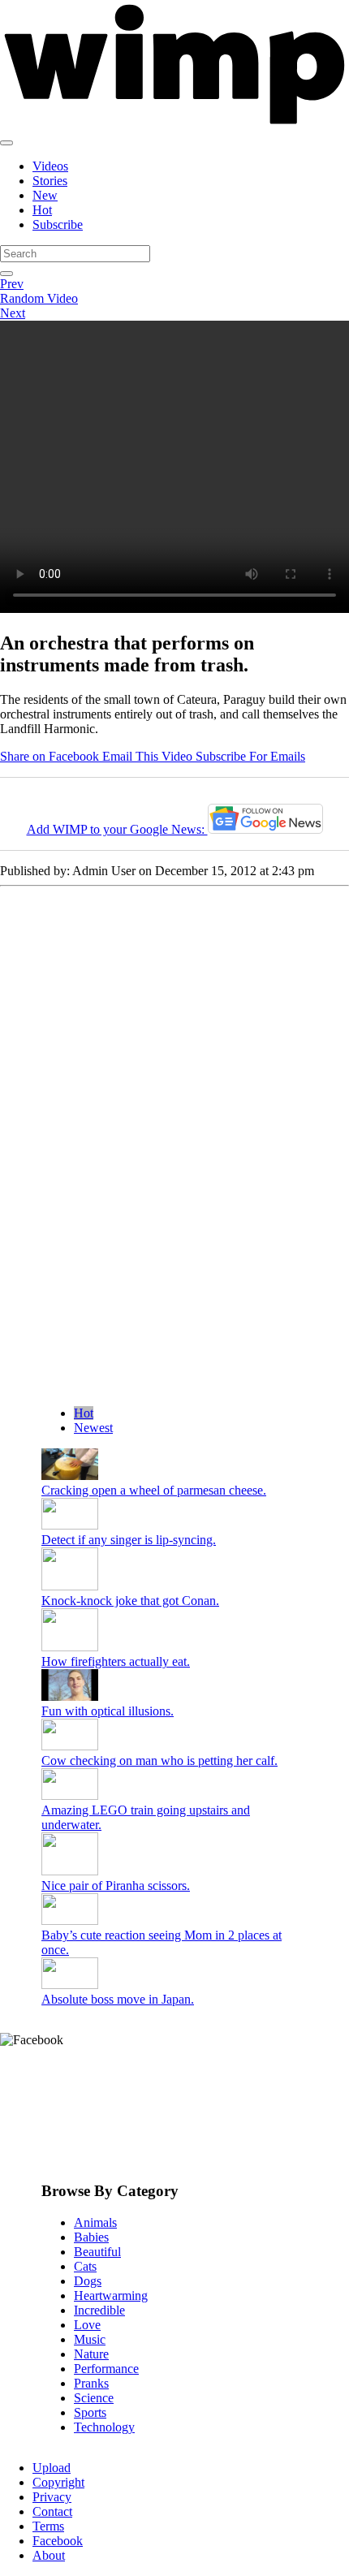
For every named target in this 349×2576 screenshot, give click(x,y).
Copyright (58, 2482)
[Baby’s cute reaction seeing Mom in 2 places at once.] (70, 1920)
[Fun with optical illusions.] (70, 1696)
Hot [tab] (84, 1413)
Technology (104, 2427)
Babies (91, 2237)
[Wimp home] (174, 124)
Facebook (58, 2541)
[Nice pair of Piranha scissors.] (70, 1871)
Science (94, 2398)
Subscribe (58, 224)
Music (90, 2339)
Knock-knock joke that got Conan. (130, 1601)
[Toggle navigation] (6, 143)
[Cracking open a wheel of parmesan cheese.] (70, 1476)
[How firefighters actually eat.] (70, 1647)
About (49, 2555)
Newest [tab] (93, 1428)
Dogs (88, 2281)
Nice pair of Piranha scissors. (116, 1886)
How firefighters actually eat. (116, 1661)
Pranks (91, 2383)
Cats (85, 2266)
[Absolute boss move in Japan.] (70, 1985)
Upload (52, 2468)
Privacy (52, 2497)
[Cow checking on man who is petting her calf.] (70, 1746)
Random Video (39, 298)
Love (87, 2325)
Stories (50, 181)
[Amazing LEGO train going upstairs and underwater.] (70, 1795)
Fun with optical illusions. (108, 1711)
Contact (52, 2511)
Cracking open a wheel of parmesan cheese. (154, 1490)
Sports (90, 2412)
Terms (48, 2526)
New (45, 195)
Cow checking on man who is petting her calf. (159, 1760)
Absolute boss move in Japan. (118, 1999)
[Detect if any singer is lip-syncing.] (70, 1525)
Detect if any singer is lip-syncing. (129, 1540)
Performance (106, 2369)
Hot (42, 210)
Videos (50, 166)
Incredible (99, 2310)
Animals (95, 2222)
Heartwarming (111, 2296)
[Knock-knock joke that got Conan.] (70, 1586)
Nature (91, 2354)
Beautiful (97, 2252)
